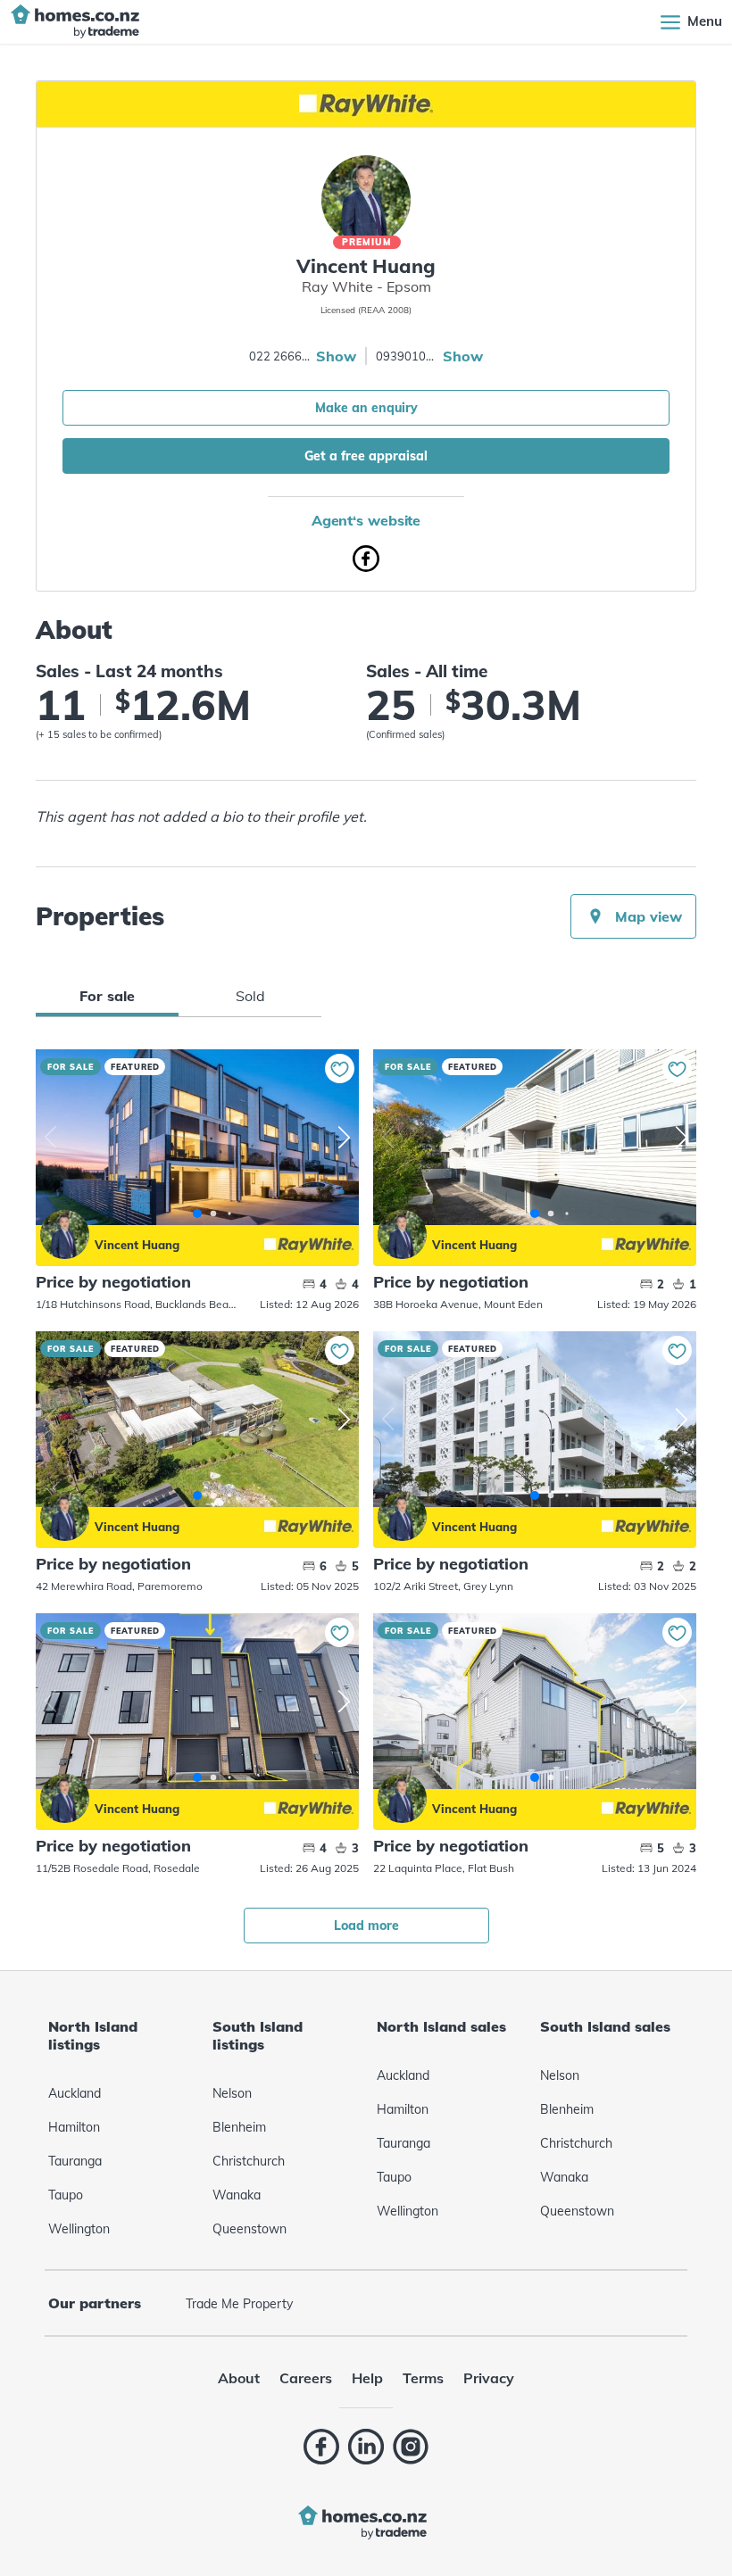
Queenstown (250, 2229)
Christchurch (249, 2161)
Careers (306, 2378)
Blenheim (239, 2127)
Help (367, 2378)
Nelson (232, 2093)
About (239, 2378)
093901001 (407, 356)
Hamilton (74, 2127)
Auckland (75, 2093)
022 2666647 (280, 356)
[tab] (107, 996)
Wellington (79, 2229)
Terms (423, 2378)
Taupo (66, 2195)
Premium (367, 242)
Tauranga (75, 2161)
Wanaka (237, 2195)
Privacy (489, 2378)
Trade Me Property (239, 2304)
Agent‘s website (366, 520)
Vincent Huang (65, 1234)
